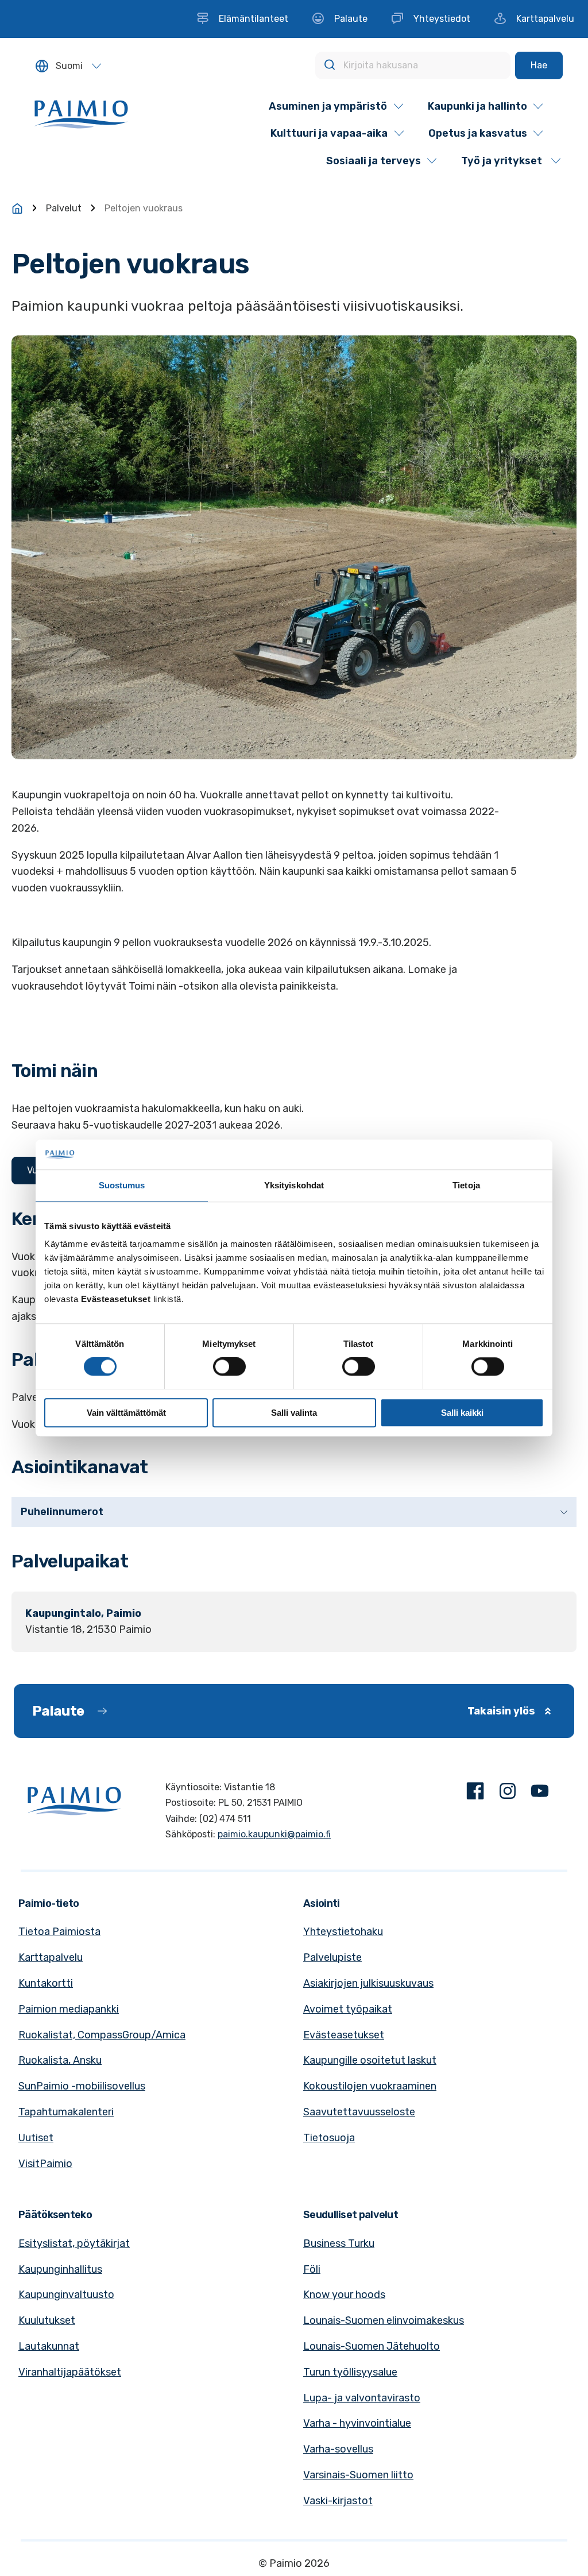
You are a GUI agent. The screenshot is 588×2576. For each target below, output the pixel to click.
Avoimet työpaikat (348, 2009)
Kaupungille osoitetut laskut (370, 2060)
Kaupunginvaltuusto (66, 2295)
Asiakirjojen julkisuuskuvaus (368, 1983)
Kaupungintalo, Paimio (83, 1613)
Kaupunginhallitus (60, 2269)
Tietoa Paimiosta (59, 1932)
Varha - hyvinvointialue (357, 2423)
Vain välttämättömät (126, 1413)
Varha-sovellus (338, 2449)
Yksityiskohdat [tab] (294, 1185)
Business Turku (339, 2243)
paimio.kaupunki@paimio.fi (274, 1834)
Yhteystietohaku (343, 1932)
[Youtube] (540, 1793)
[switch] (229, 1366)
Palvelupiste (332, 1957)
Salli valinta (294, 1413)
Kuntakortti (46, 1983)
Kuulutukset (47, 2320)
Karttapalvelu (51, 1957)
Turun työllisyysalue (350, 2372)
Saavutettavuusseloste (359, 2112)
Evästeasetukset (344, 2035)
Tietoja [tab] (466, 1185)
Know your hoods (344, 2295)
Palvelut (64, 208)
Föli (312, 2269)
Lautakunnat (49, 2346)
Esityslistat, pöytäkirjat (74, 2243)
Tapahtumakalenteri (66, 2112)
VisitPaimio (45, 2164)
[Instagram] (508, 1793)
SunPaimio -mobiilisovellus (82, 2086)
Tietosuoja (329, 2138)
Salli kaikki (462, 1413)
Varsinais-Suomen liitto (358, 2475)
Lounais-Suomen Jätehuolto (372, 2346)
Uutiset (36, 2138)
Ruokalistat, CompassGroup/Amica (102, 2035)
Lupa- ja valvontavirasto (362, 2398)
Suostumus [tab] (122, 1185)
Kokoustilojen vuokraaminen (370, 2086)
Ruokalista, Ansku (60, 2060)
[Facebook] (475, 1793)
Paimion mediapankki (69, 2009)
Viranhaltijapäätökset (70, 2372)
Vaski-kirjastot (338, 2501)
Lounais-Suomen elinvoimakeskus (384, 2320)
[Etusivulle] (17, 208)
